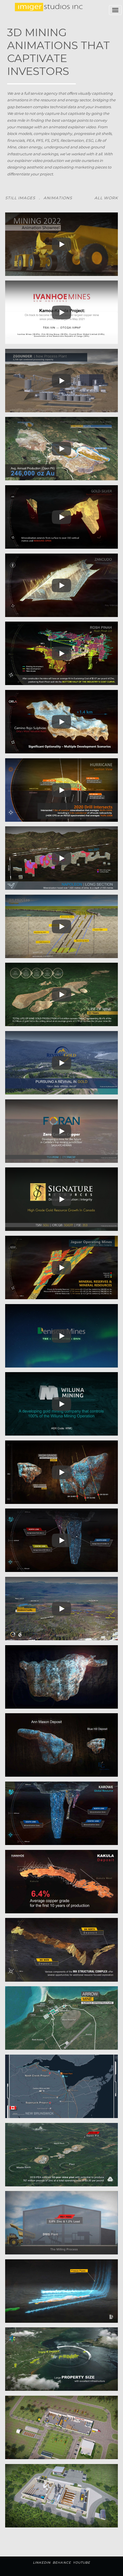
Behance (62, 2563)
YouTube (82, 2563)
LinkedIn (42, 2563)
